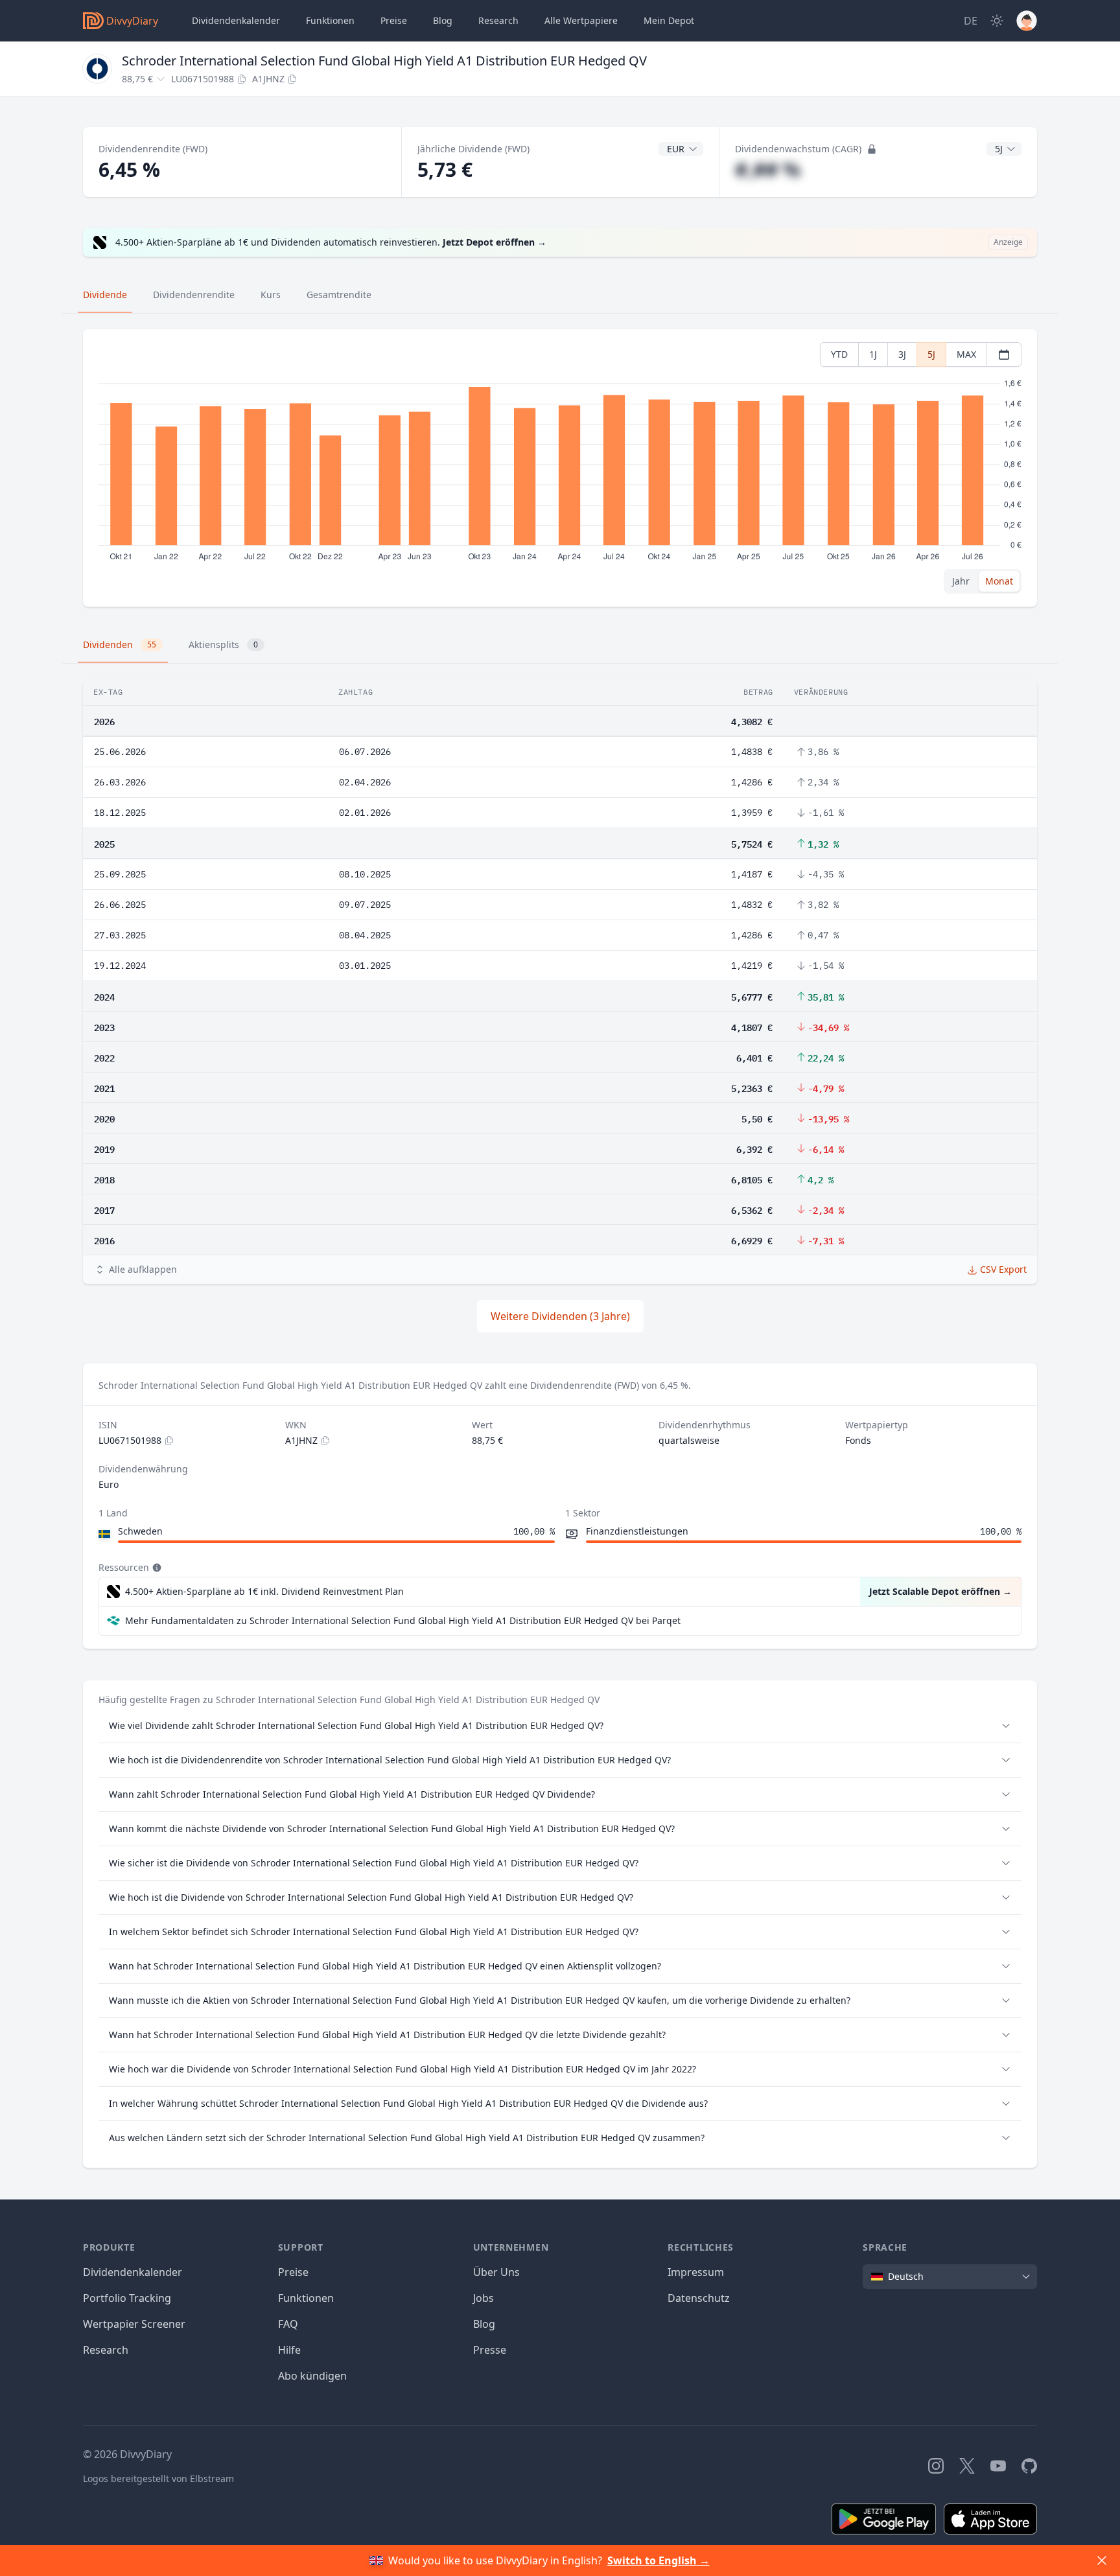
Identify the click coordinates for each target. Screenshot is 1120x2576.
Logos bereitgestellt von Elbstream (158, 2478)
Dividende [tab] (105, 295)
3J (902, 354)
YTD (839, 354)
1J (873, 354)
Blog (484, 2324)
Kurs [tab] (271, 295)
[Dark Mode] (997, 21)
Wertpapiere (581, 20)
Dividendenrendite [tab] (194, 295)
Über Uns (496, 2272)
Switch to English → (659, 2560)
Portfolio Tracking (127, 2298)
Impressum (696, 2272)
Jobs (484, 2298)
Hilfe (289, 2350)
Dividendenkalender (236, 20)
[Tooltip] (156, 1568)
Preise (394, 20)
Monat (999, 581)
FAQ (288, 2324)
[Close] (1102, 2560)
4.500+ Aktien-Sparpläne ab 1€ (264, 1591)
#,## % (768, 169)
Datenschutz (699, 2298)
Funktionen (330, 20)
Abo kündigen (312, 2376)
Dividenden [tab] (120, 644)
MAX (966, 354)
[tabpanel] (560, 468)
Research (106, 2350)
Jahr (961, 581)
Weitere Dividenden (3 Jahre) (560, 1316)
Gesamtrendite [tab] (339, 295)
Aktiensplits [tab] (223, 644)
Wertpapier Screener (134, 2324)
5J (931, 354)
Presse (490, 2350)
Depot (669, 20)
